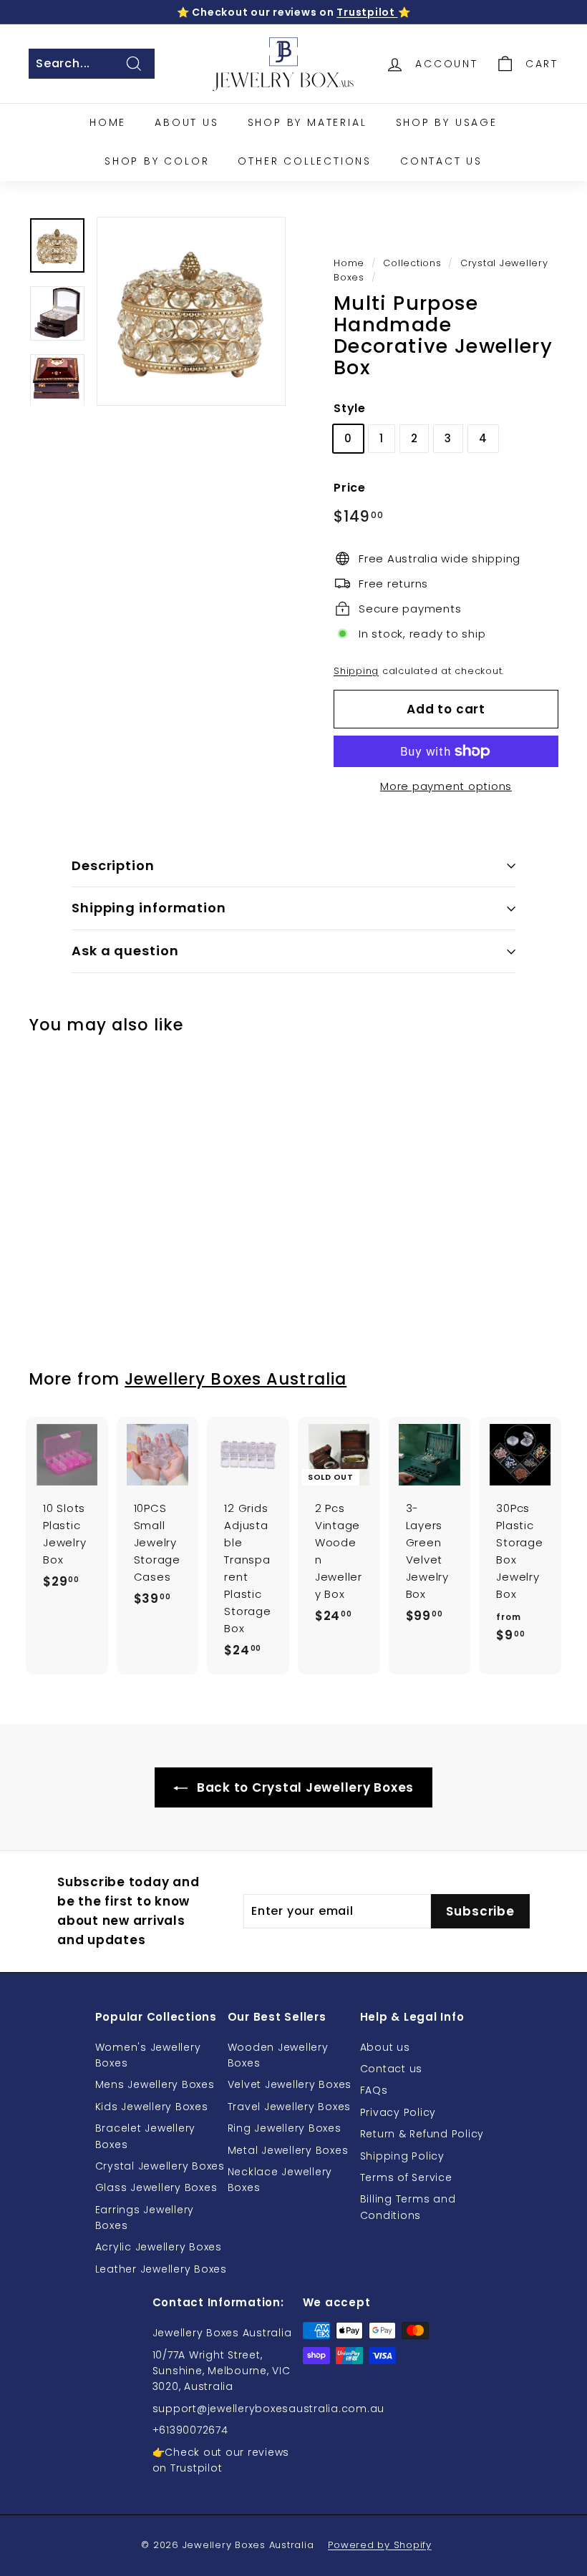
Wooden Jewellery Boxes (278, 2055)
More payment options (446, 786)
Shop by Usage (447, 122)
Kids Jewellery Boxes (152, 2107)
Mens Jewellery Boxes (155, 2084)
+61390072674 (190, 2430)
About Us (186, 122)
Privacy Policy (398, 2112)
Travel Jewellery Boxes (290, 2107)
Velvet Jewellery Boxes (290, 2084)
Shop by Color (157, 161)
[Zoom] (191, 311)
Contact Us (441, 161)
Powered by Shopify (380, 2545)
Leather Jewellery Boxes (161, 2269)
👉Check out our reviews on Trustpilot (221, 2460)
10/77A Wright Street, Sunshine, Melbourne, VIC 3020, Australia (222, 2371)
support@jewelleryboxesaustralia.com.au (269, 2409)
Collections (412, 263)
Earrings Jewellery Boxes (145, 2218)
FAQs (374, 2090)
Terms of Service (406, 2177)
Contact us (392, 2069)
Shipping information (149, 908)
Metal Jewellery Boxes (288, 2150)
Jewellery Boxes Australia (236, 1379)
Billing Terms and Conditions (408, 2207)
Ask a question (125, 951)
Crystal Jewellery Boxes (160, 2166)
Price (350, 488)
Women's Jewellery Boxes (148, 2055)
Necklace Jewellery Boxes (280, 2180)
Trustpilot (367, 12)
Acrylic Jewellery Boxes (159, 2247)
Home (108, 122)
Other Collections (305, 161)
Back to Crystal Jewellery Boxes (304, 1787)
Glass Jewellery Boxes (156, 2187)
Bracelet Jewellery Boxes (146, 2136)
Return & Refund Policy (422, 2134)
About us (385, 2047)
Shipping (356, 671)
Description (113, 865)
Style (350, 408)
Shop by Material (307, 122)
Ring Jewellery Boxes (285, 2128)
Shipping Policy (402, 2156)
